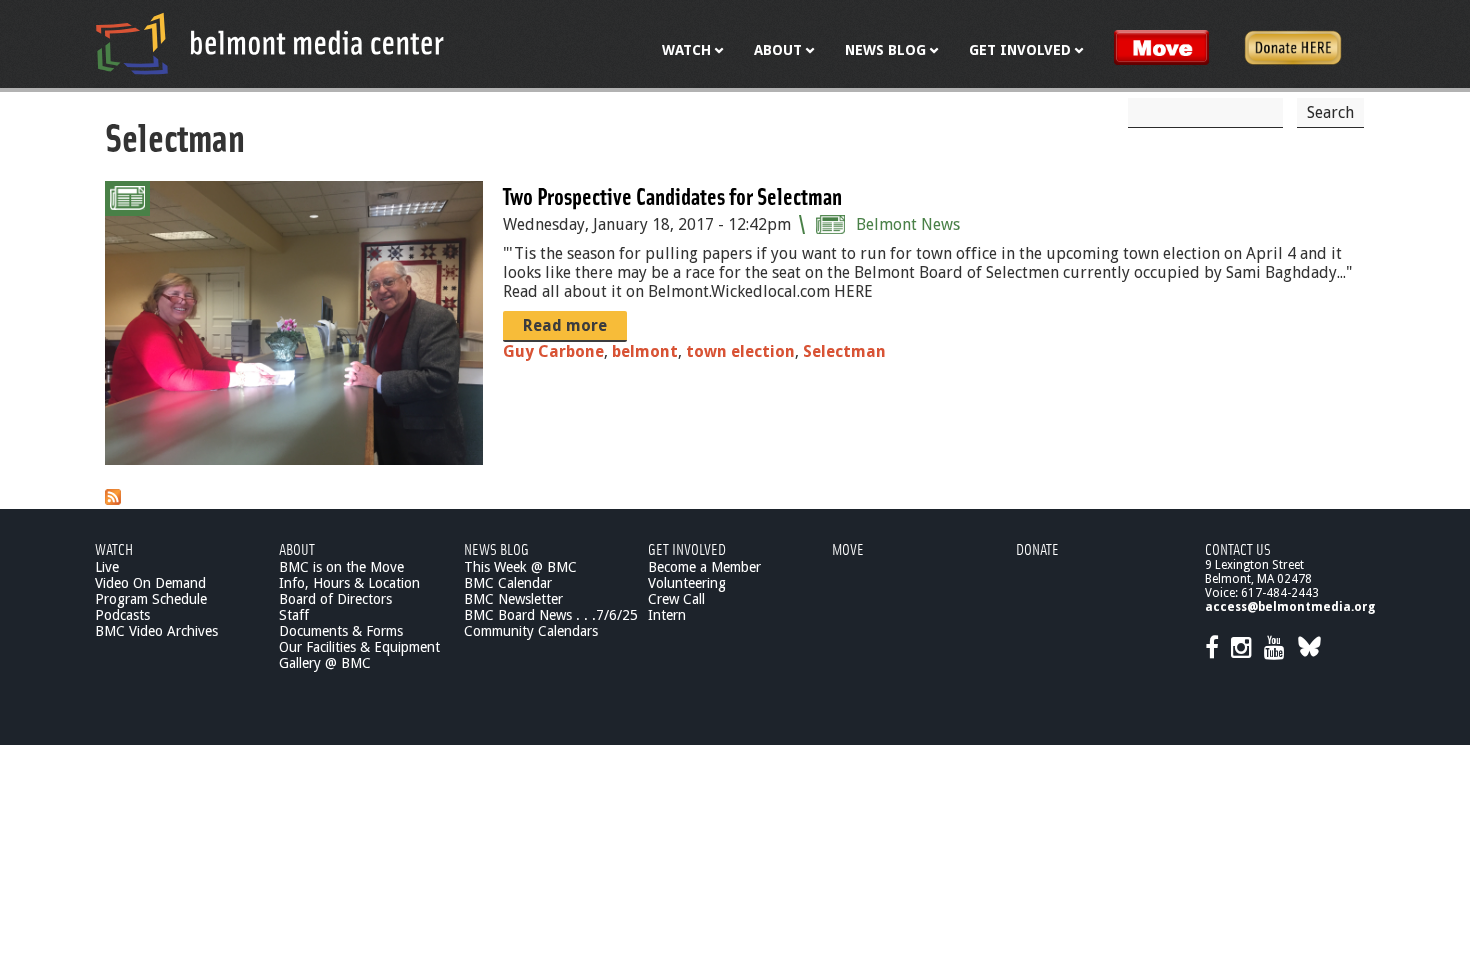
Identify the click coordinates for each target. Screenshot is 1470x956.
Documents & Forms (341, 631)
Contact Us (1238, 548)
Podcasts (122, 615)
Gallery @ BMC (325, 663)
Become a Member (704, 567)
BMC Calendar (508, 583)
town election (740, 351)
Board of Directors (335, 599)
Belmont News (908, 224)
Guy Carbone (553, 351)
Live (107, 567)
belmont (645, 351)
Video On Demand (150, 583)
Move (848, 548)
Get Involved (687, 548)
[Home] (270, 43)
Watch (114, 548)
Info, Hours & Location (349, 583)
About (297, 548)
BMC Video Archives (156, 631)
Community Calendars (531, 631)
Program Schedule (151, 599)
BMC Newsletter (513, 599)
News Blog (496, 548)
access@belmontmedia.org (1290, 607)
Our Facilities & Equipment (359, 647)
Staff (294, 615)
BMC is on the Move (341, 567)
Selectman (844, 351)
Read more (565, 325)
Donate (1037, 548)
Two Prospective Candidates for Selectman (672, 195)
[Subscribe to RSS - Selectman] (113, 499)
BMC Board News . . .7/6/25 (551, 615)
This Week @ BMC (520, 567)
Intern (667, 615)
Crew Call (676, 599)
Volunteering (687, 583)
